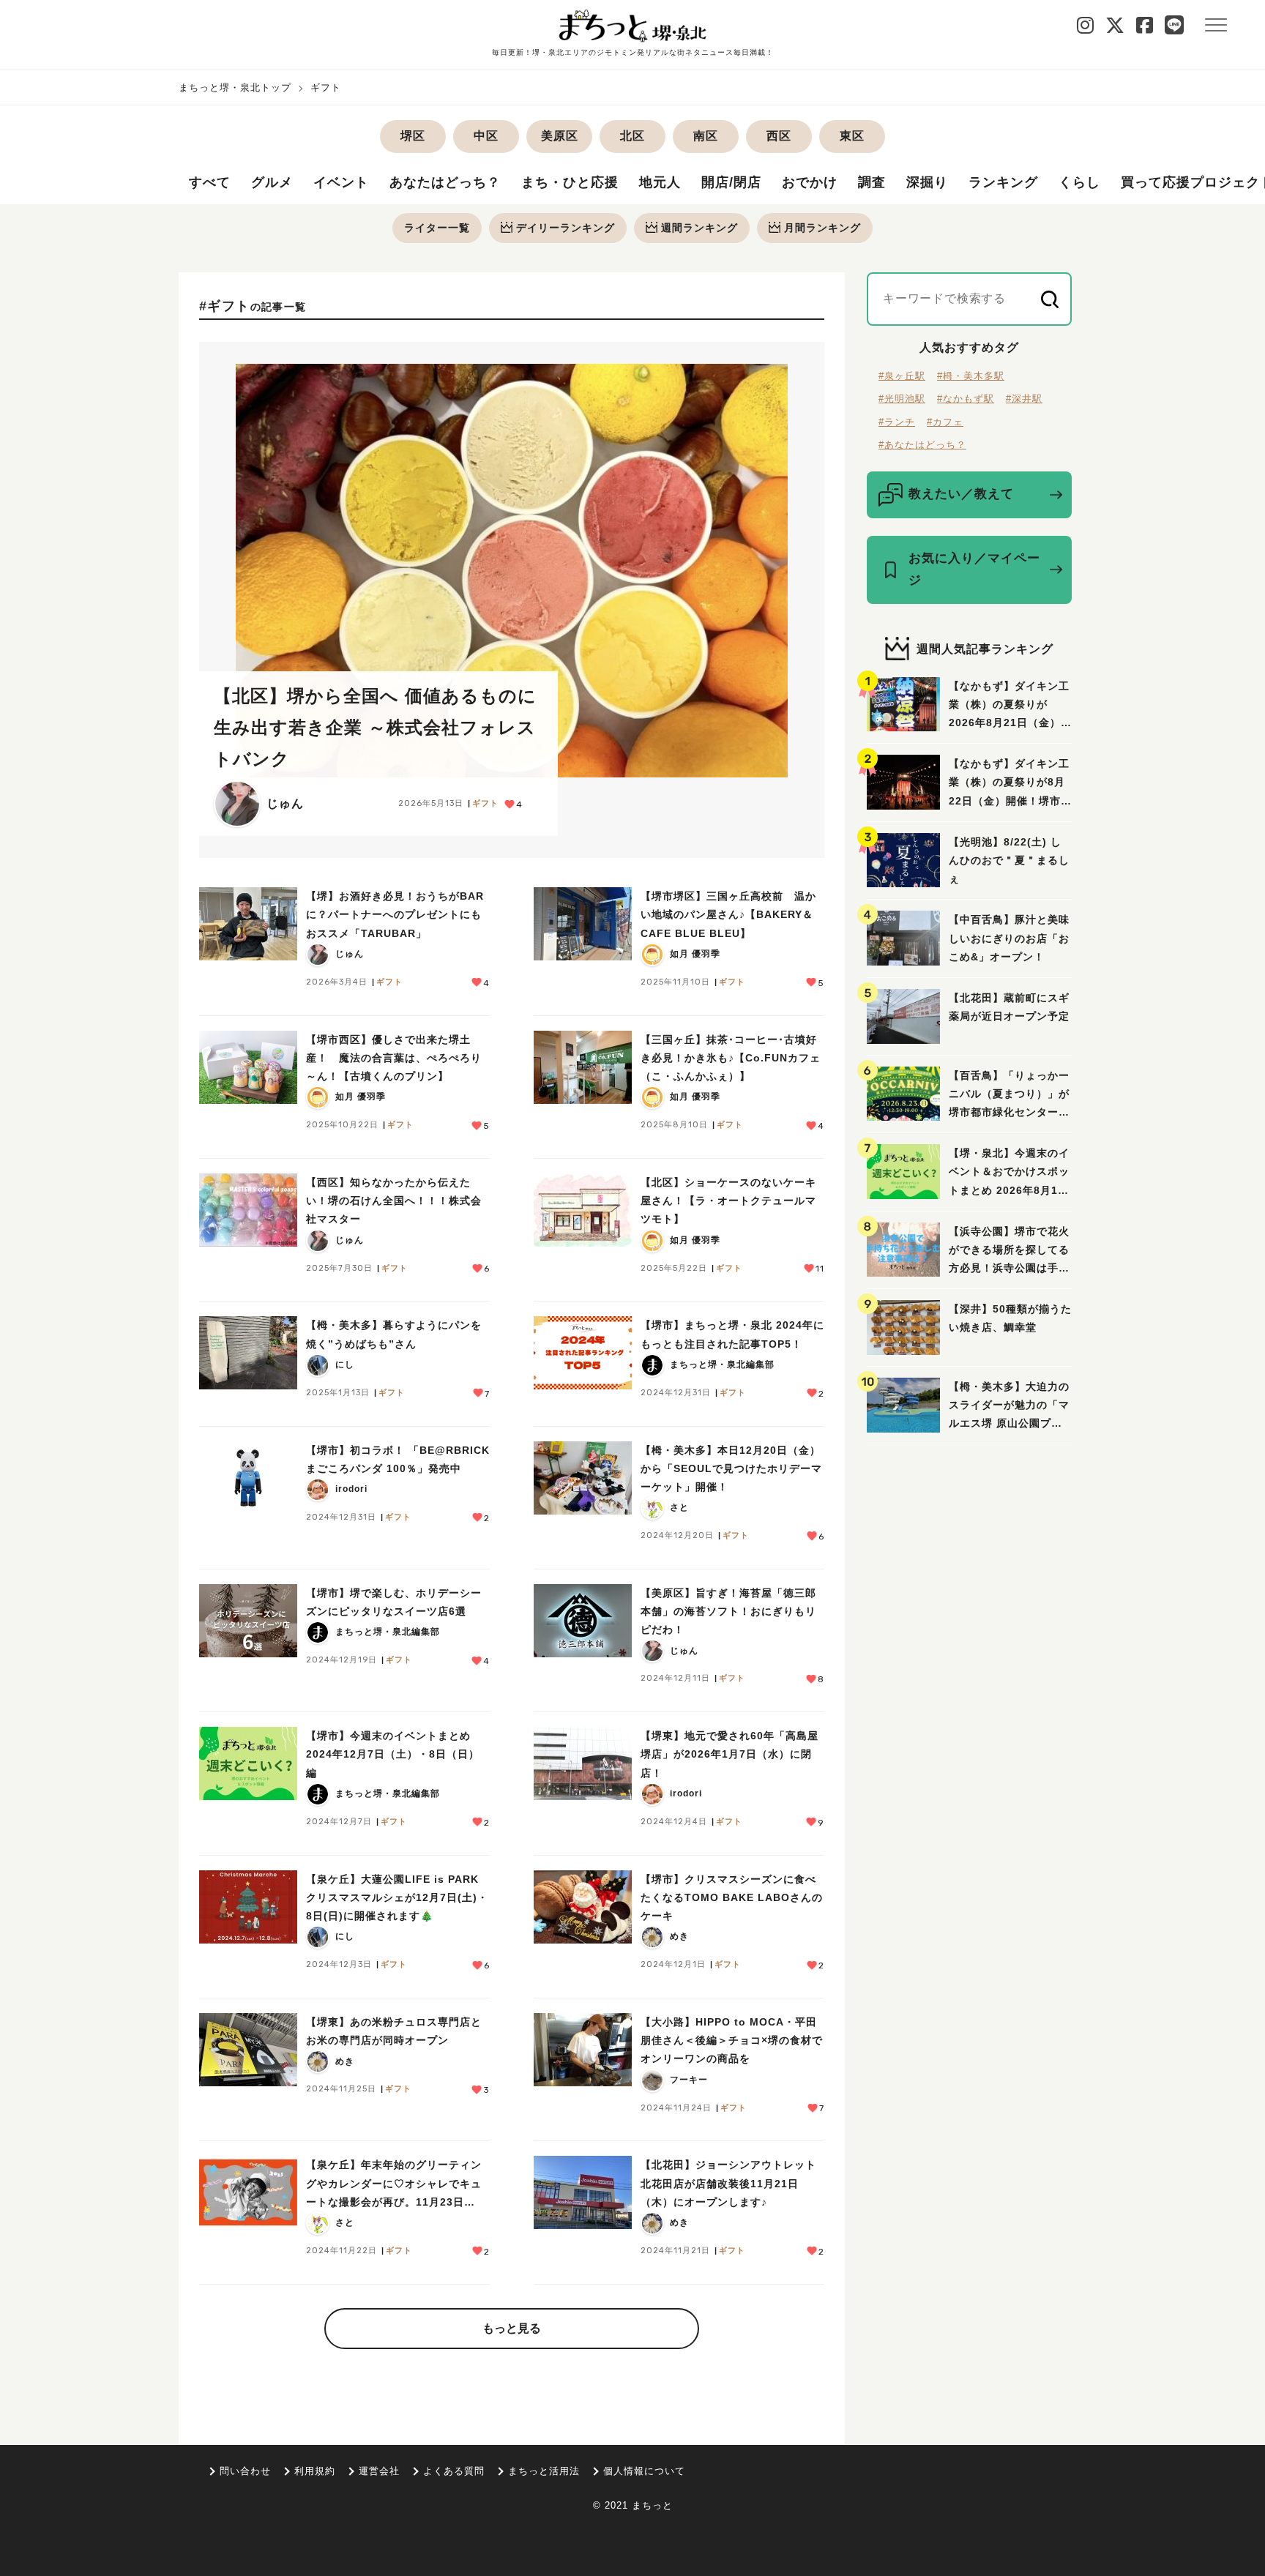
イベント (341, 182)
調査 (872, 182)
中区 (486, 136)
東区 (852, 136)
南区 (706, 136)
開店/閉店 (731, 182)
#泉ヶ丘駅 (902, 376)
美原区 (560, 136)
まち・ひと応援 (570, 182)
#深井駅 (1024, 399)
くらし (1079, 182)
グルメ (272, 182)
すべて (210, 182)
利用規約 (315, 2471)
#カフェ (945, 422)
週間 (699, 228)
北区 (632, 136)
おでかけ (810, 182)
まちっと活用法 (544, 2471)
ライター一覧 (437, 228)
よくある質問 (454, 2471)
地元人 (660, 182)
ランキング (1003, 182)
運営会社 (379, 2471)
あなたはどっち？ (445, 182)
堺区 (413, 136)
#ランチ (897, 422)
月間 (822, 228)
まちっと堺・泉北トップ (235, 87)
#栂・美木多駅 (971, 376)
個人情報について (644, 2471)
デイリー (566, 228)
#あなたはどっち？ (922, 445)
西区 (779, 136)
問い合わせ (245, 2471)
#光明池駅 (902, 399)
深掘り (927, 182)
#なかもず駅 (966, 399)
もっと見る (512, 2328)
